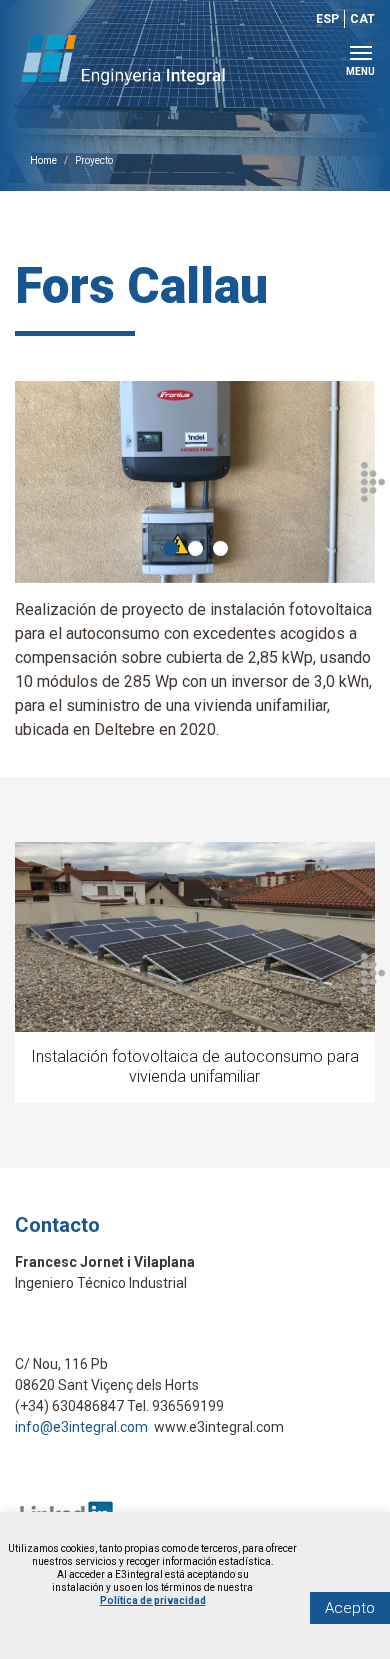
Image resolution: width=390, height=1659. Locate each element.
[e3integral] (140, 60)
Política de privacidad (153, 1600)
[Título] (195, 482)
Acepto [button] (350, 1608)
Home (43, 160)
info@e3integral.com (81, 1427)
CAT (362, 19)
